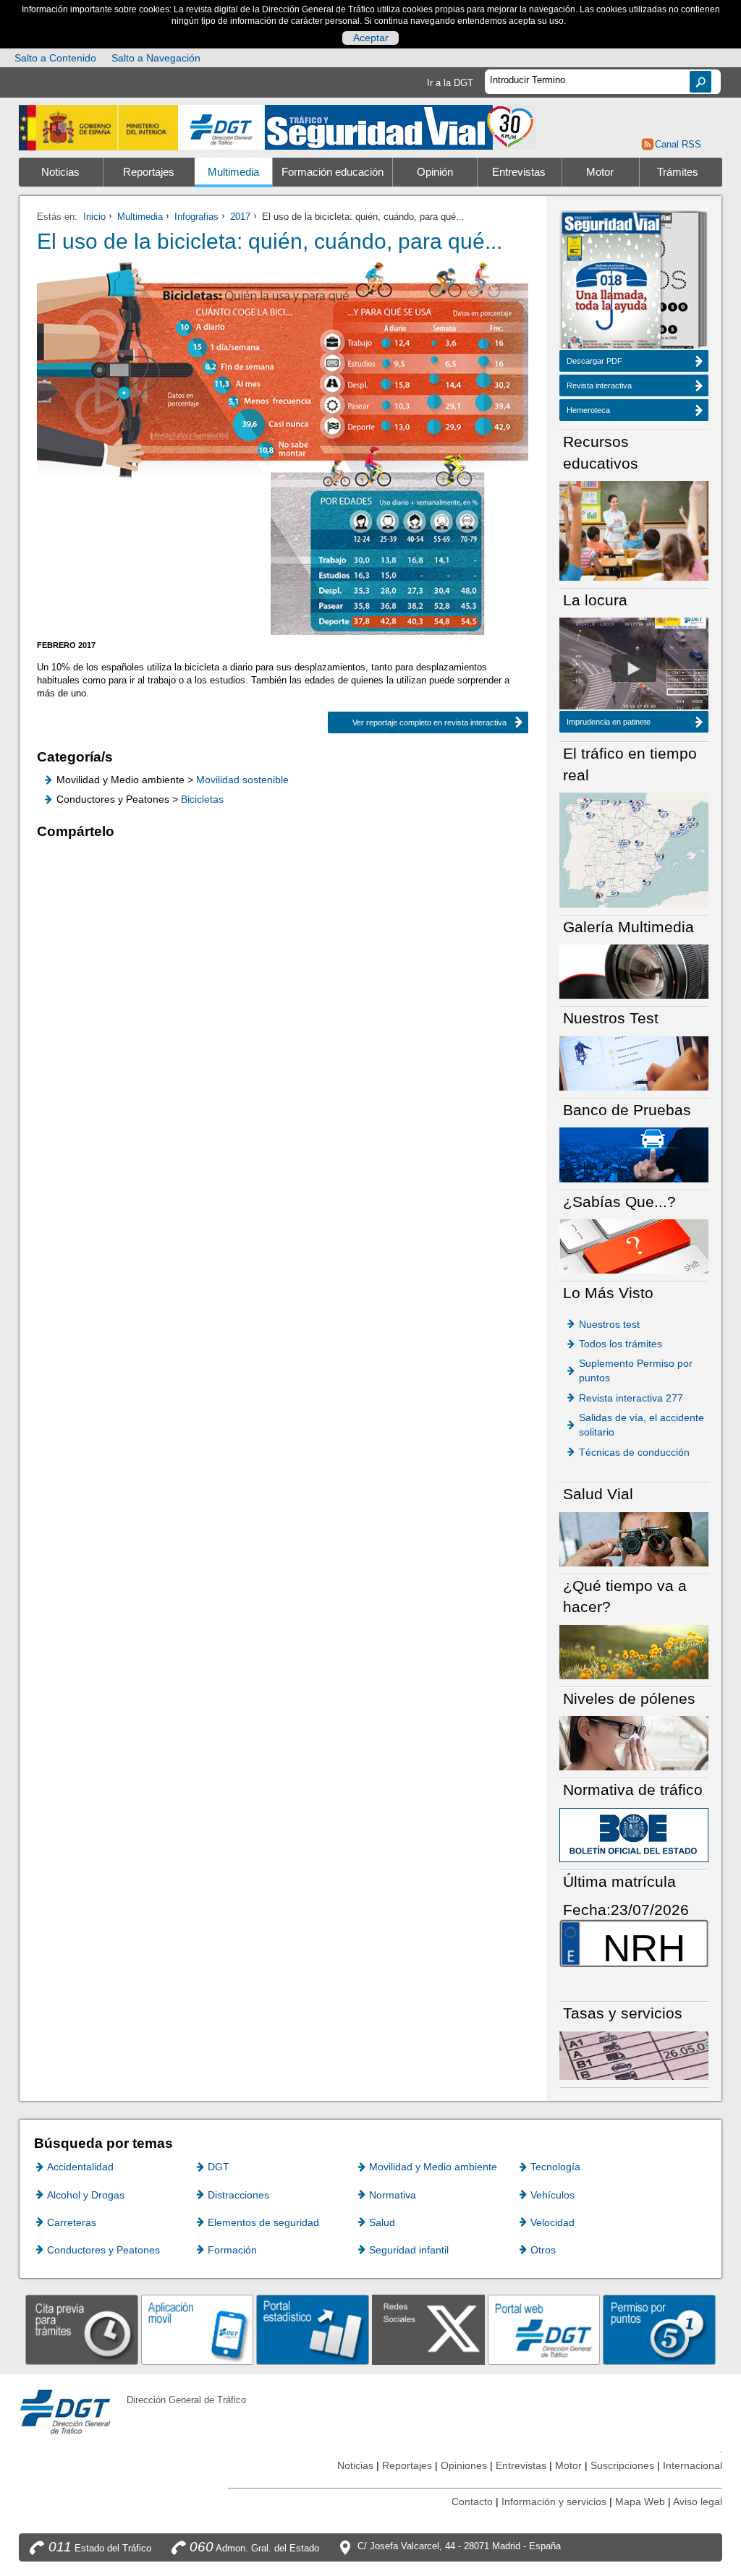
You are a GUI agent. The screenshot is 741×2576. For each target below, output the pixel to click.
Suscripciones (622, 2465)
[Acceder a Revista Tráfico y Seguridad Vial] (401, 126)
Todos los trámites (621, 1344)
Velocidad (552, 2222)
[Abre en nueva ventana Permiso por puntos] (659, 2329)
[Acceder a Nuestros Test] (634, 1063)
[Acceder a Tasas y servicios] (634, 2055)
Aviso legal (698, 2502)
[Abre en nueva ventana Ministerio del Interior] (98, 128)
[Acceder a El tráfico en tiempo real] (634, 849)
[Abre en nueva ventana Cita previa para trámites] (82, 2329)
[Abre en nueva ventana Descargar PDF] (611, 282)
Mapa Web (640, 2502)
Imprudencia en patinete (609, 722)
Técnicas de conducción (634, 1452)
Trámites (678, 172)
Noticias (60, 172)
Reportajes (149, 172)
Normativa (393, 2195)
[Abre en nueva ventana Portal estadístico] (313, 2329)
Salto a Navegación (156, 58)
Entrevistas (519, 172)
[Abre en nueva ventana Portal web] (544, 2329)
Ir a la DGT (450, 83)
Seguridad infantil (409, 2250)
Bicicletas (202, 799)
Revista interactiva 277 (631, 1398)
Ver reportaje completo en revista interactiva (417, 722)
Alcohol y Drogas (86, 2195)
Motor (600, 172)
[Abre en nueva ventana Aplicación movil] (198, 2329)
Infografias (196, 217)
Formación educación (333, 172)
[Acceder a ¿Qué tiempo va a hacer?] (634, 1651)
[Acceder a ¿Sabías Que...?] (634, 1246)
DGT (219, 2167)
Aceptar (371, 38)
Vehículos (552, 2195)
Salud (382, 2222)
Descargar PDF (594, 361)
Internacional (693, 2465)
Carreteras (72, 2222)
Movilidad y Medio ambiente (433, 2167)
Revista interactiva (599, 385)
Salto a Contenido (55, 58)
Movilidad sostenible (242, 780)
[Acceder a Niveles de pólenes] (634, 1743)
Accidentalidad (80, 2167)
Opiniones (464, 2465)
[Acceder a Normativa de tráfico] (634, 1834)
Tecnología (555, 2167)
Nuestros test (609, 1324)
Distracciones (238, 2195)
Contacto (472, 2502)
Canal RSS (678, 144)
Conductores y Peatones (103, 2250)
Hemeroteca (588, 410)
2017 (240, 217)
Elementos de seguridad (263, 2222)
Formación (232, 2250)
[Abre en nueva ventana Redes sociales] (428, 2329)
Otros (543, 2250)
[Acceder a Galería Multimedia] (634, 971)
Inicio (94, 217)
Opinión (435, 172)
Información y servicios (554, 2502)
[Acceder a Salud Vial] (634, 1539)
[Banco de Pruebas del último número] (634, 1154)
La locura (634, 668)
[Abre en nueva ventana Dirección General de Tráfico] (221, 128)
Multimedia (233, 172)
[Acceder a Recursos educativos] (634, 530)
